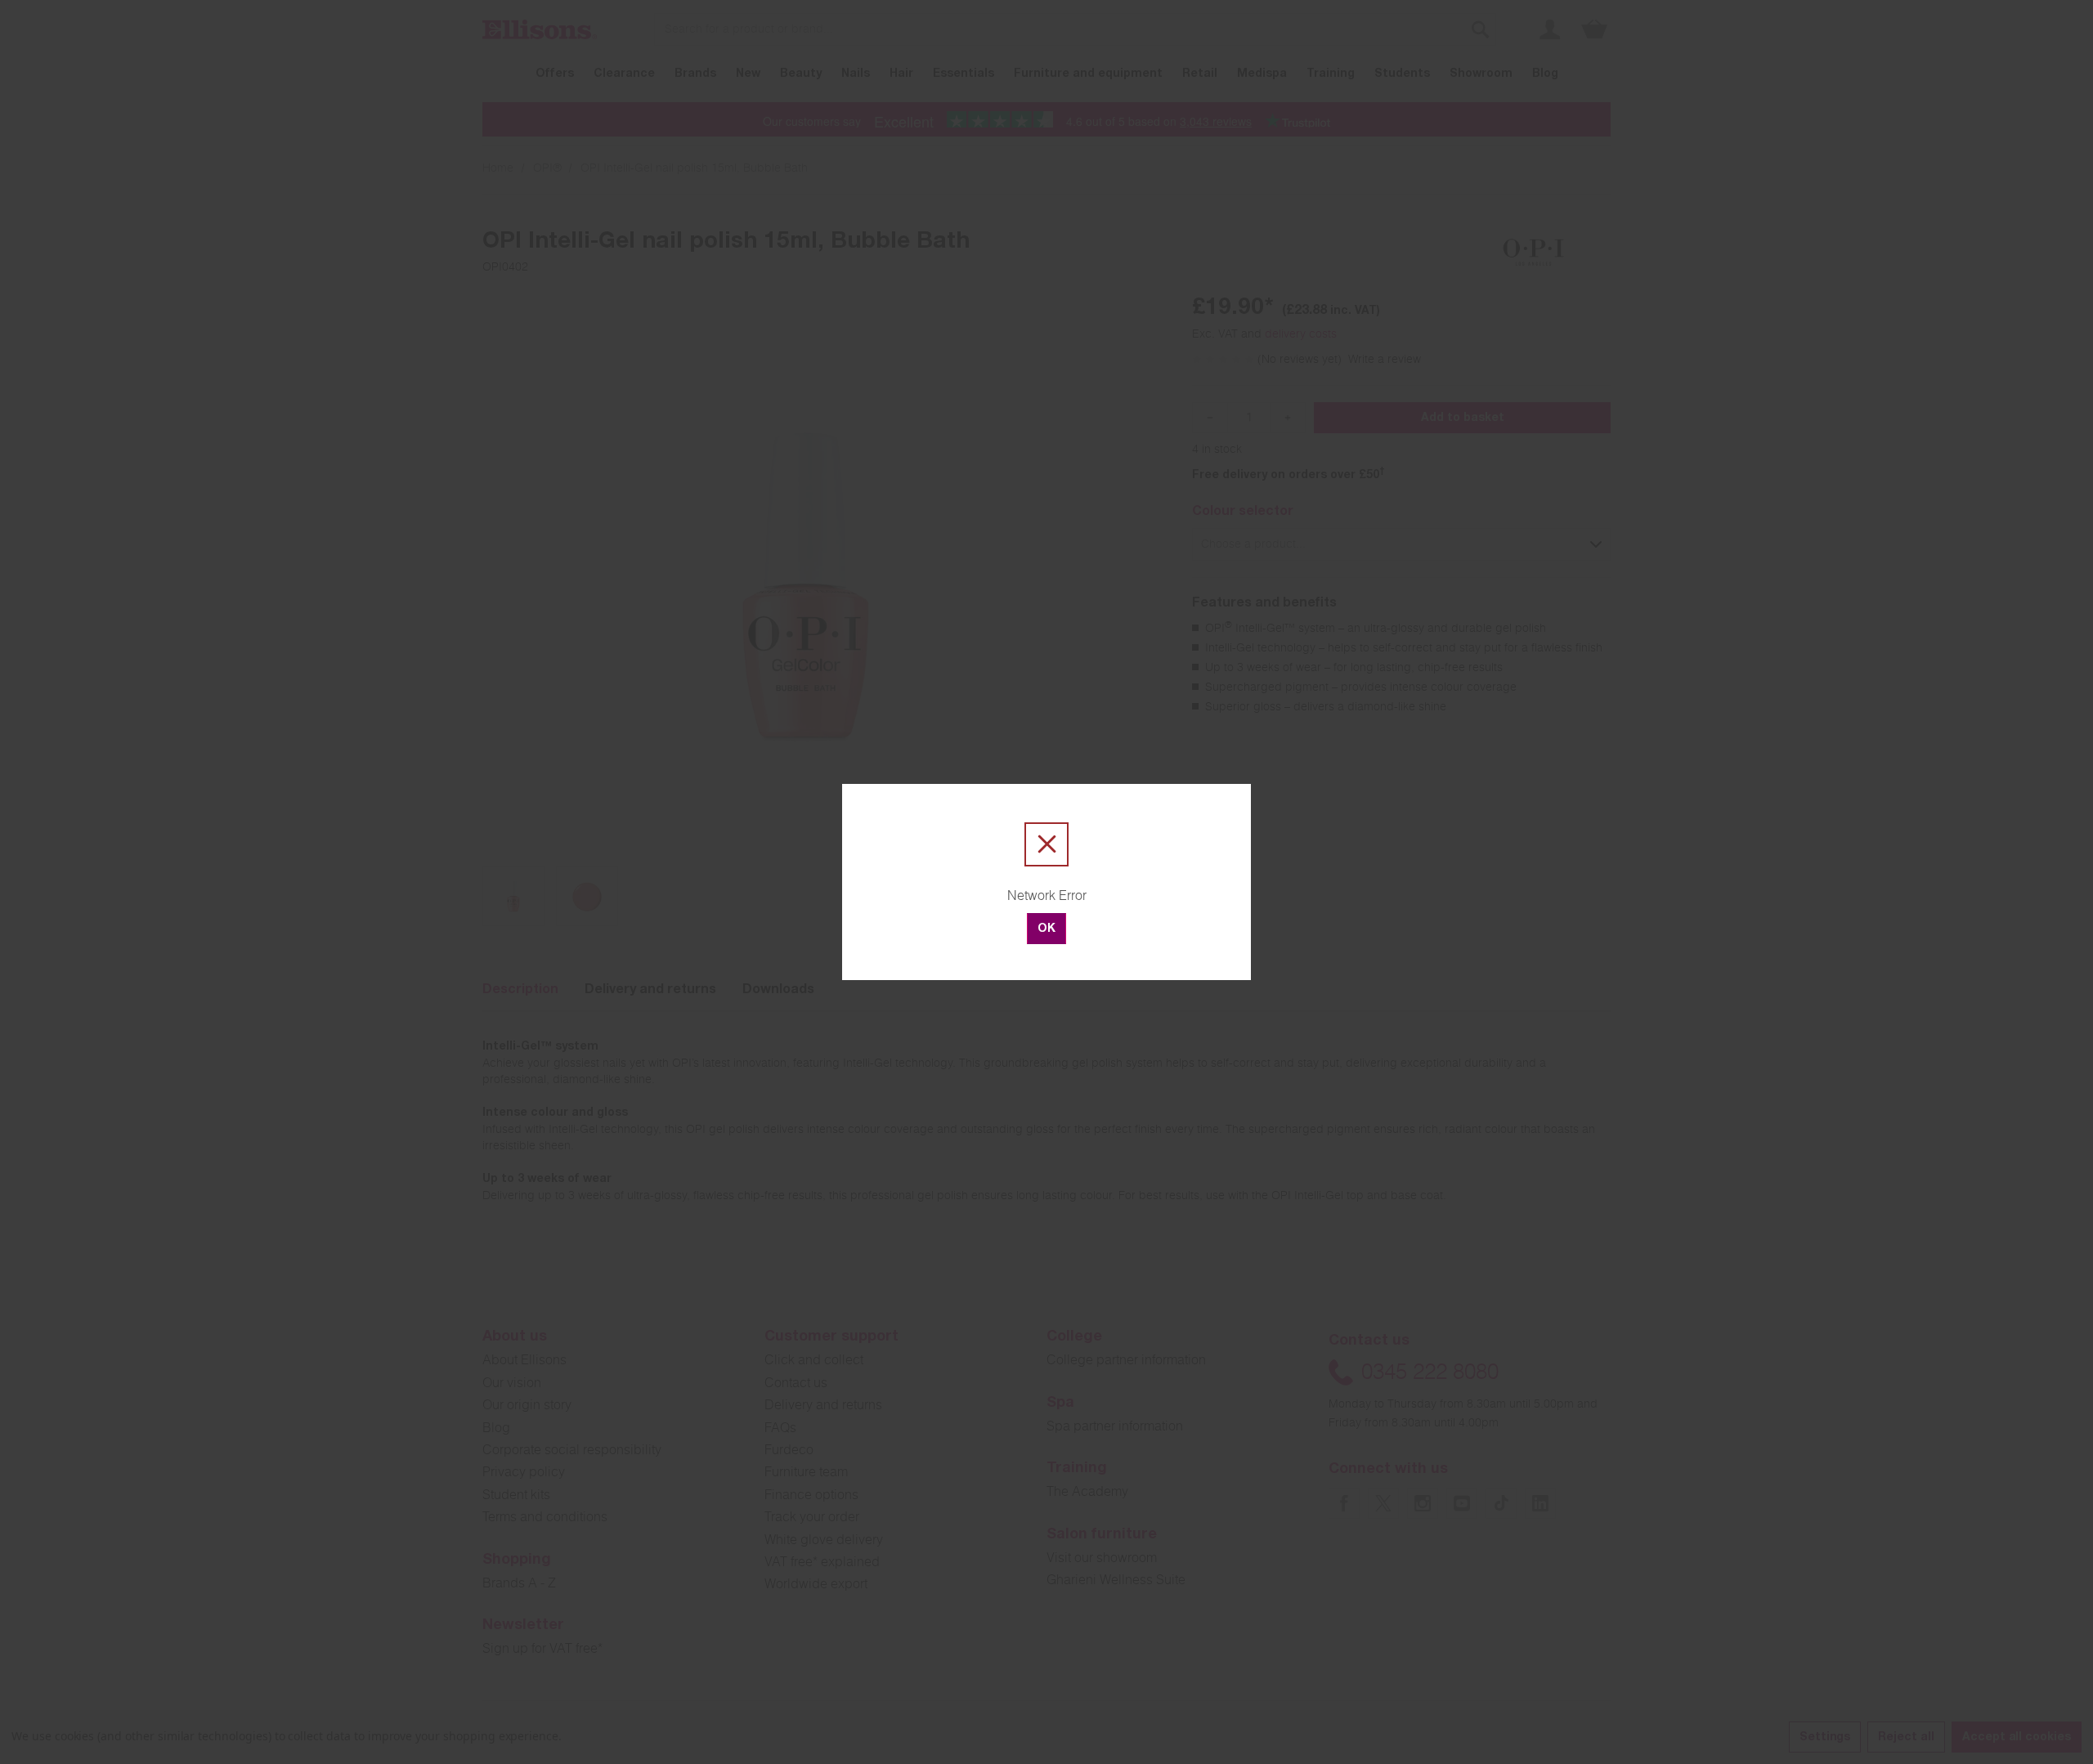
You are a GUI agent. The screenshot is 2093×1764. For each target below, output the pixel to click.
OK (1046, 929)
